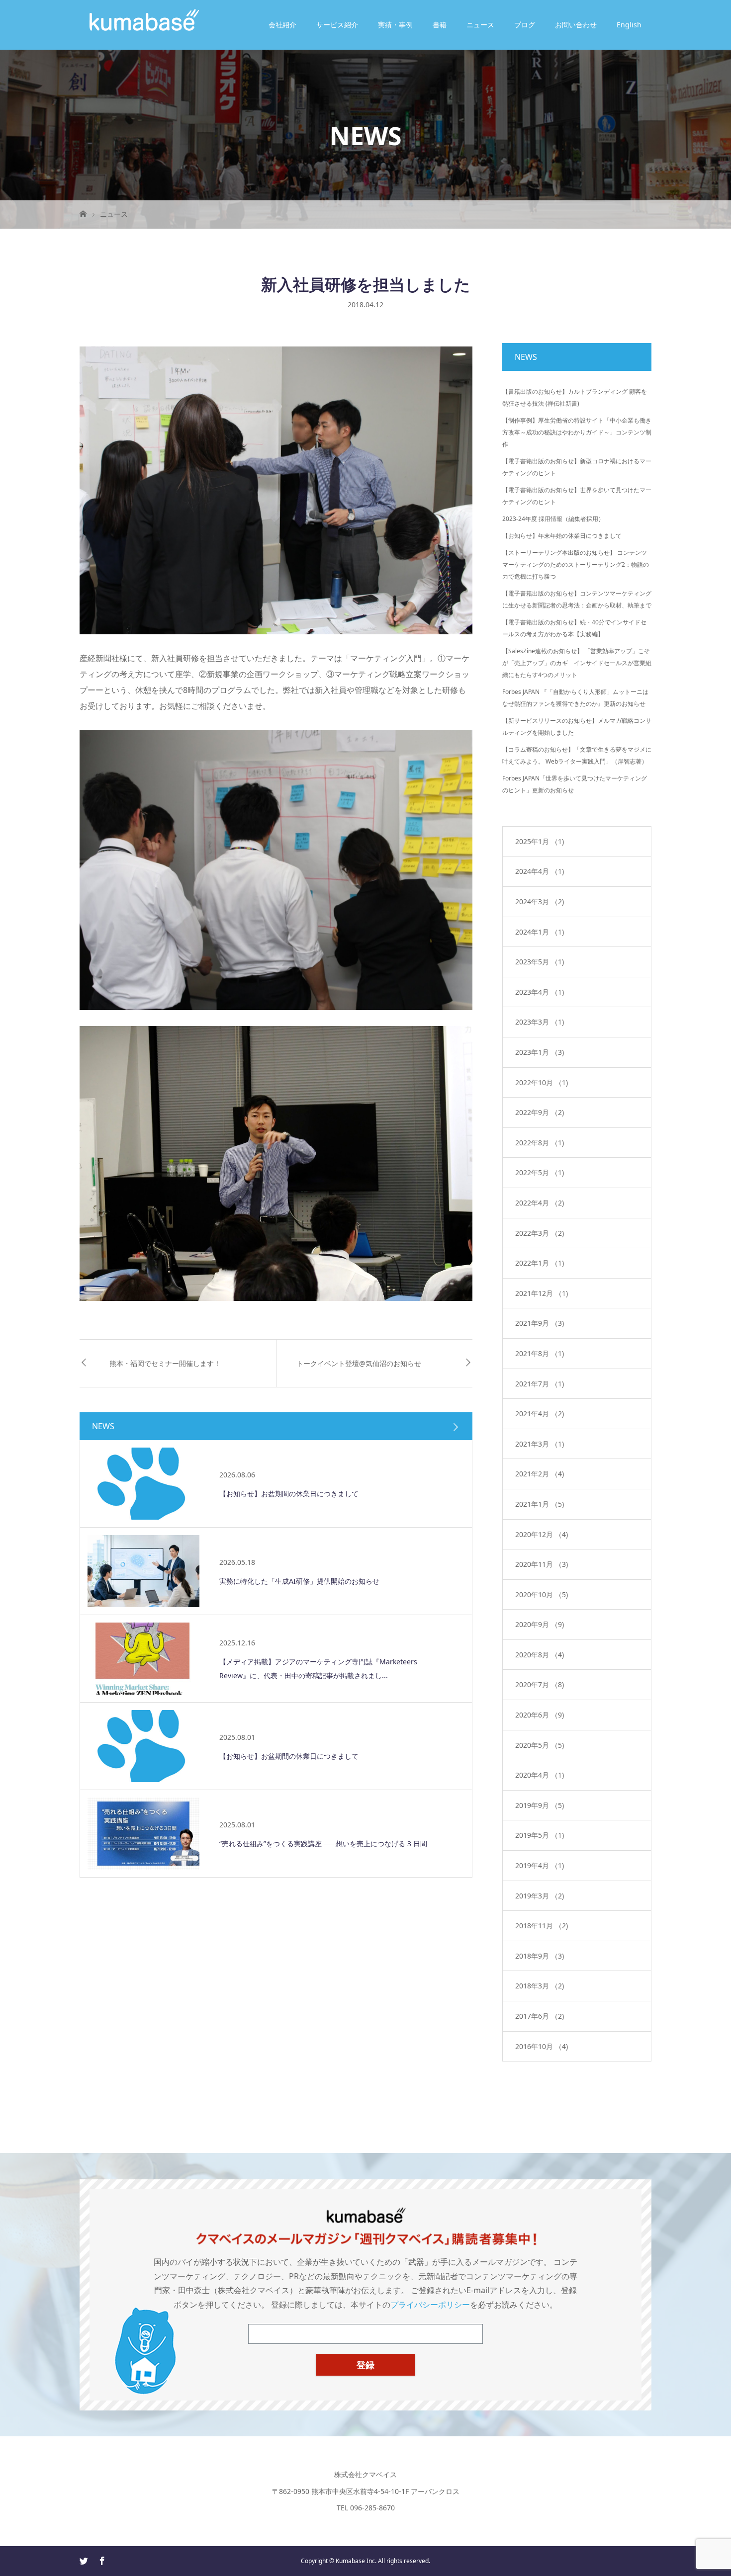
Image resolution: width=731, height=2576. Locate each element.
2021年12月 (542, 1293)
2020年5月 (540, 1745)
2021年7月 (540, 1384)
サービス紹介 (337, 25)
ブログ (525, 25)
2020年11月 (542, 1564)
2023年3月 (540, 1022)
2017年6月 (540, 2016)
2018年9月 (540, 1956)
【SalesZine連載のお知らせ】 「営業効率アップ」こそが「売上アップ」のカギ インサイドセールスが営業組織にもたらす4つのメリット (577, 663)
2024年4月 (540, 871)
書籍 (440, 25)
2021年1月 (540, 1504)
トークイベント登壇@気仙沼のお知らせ (359, 1363)
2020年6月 (540, 1715)
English (629, 25)
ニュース (480, 25)
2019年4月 (540, 1865)
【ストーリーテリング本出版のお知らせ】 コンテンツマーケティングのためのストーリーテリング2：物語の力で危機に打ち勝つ (576, 564)
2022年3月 (540, 1233)
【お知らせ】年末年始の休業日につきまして (562, 536)
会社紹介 (282, 25)
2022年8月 (540, 1143)
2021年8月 (540, 1353)
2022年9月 (540, 1112)
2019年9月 (540, 1805)
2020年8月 (540, 1655)
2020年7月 (540, 1684)
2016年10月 (542, 2046)
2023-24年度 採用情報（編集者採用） (553, 519)
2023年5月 (540, 962)
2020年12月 (542, 1534)
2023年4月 (540, 992)
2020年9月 (540, 1624)
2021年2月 (540, 1474)
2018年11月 (542, 1926)
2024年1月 (540, 932)
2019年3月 (540, 1896)
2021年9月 (540, 1323)
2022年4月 (540, 1203)
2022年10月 (542, 1082)
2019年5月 (540, 1835)
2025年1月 (540, 841)
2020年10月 (542, 1594)
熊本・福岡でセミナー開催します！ (165, 1363)
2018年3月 (540, 1986)
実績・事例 (395, 25)
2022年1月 (540, 1263)
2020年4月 (540, 1775)
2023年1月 (540, 1052)
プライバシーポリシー (430, 2305)
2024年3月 (540, 902)
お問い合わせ (576, 25)
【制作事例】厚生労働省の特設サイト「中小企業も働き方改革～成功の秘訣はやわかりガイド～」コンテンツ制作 (577, 432)
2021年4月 (540, 1414)
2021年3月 (540, 1444)
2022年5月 (540, 1172)
